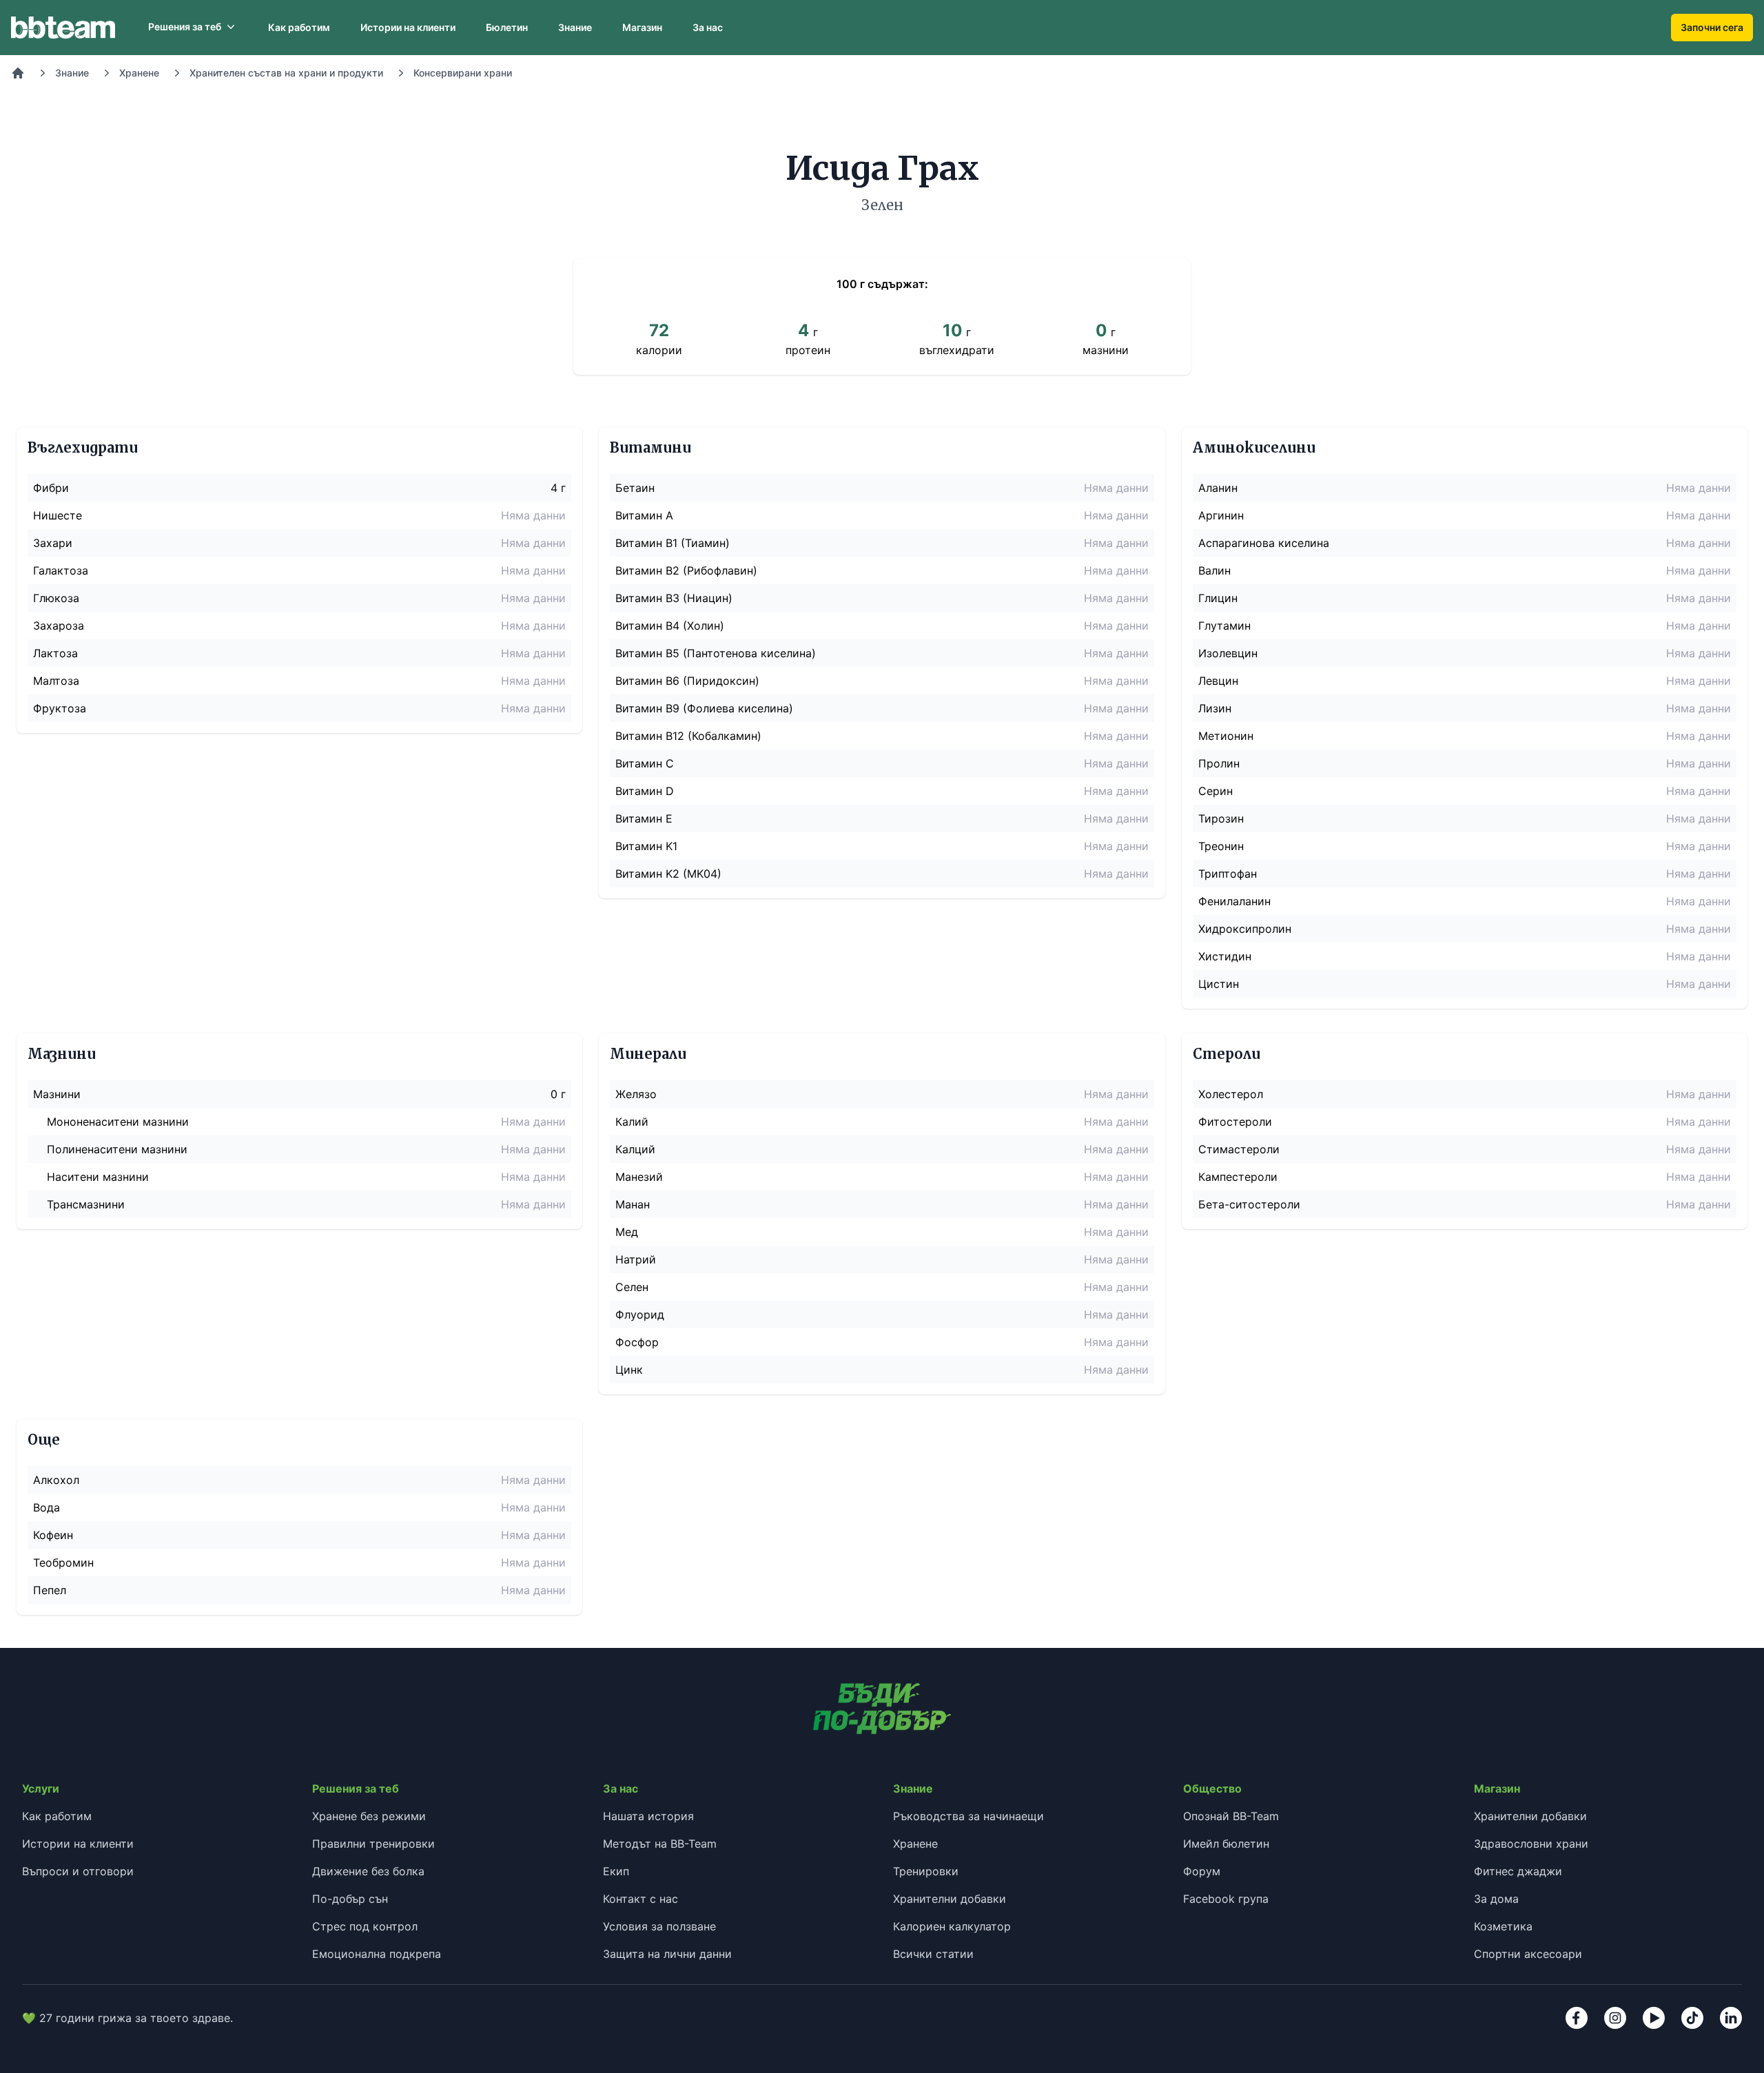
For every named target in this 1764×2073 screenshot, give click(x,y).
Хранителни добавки (950, 1899)
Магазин (642, 27)
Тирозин (1221, 818)
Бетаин (635, 488)
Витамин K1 (646, 846)
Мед (627, 1232)
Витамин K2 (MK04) (668, 874)
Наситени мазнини (98, 1177)
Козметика (1503, 1926)
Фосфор (637, 1342)
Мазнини (57, 1094)
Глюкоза (56, 598)
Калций (635, 1149)
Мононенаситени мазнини (118, 1122)
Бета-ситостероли (1249, 1204)
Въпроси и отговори (78, 1871)
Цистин (1219, 984)
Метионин (1226, 736)
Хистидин (1225, 956)
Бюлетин (507, 27)
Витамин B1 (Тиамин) (673, 543)
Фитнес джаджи (1518, 1871)
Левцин (1218, 681)
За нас (708, 27)
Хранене (139, 73)
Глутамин (1224, 626)
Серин (1216, 791)
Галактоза (61, 570)
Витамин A (644, 515)
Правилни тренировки (373, 1844)
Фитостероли (1235, 1122)
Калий (632, 1122)
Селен (632, 1287)
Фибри (51, 488)
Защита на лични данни (667, 1954)
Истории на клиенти (408, 27)
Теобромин (63, 1563)
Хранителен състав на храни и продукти (286, 73)
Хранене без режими (369, 1816)
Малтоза (56, 681)
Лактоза (55, 653)
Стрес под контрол (365, 1926)
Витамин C (645, 763)
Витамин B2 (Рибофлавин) (686, 570)
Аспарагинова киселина (1264, 543)
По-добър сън (350, 1899)
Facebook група (1226, 1899)
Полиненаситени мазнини (117, 1149)
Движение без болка (368, 1871)
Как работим (299, 27)
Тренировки (926, 1871)
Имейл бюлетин (1226, 1844)
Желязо (636, 1094)
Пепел (50, 1590)
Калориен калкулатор (952, 1926)
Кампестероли (1238, 1177)
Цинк (629, 1370)
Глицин (1218, 598)
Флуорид (640, 1314)
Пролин (1219, 763)
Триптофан (1228, 874)
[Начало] (18, 73)
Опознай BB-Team (1231, 1816)
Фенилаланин (1234, 901)
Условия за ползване (659, 1926)
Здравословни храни (1531, 1844)
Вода (47, 1507)
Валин (1214, 570)
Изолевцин (1228, 653)
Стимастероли (1239, 1149)
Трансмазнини (86, 1204)
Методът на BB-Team (660, 1844)
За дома (1496, 1899)
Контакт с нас (640, 1899)
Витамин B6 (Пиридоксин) (687, 681)
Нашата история (648, 1816)
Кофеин (53, 1535)
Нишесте (58, 515)
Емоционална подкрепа (377, 1954)
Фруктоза (60, 708)
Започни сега (1712, 27)
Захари (53, 543)
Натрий (636, 1259)
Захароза (59, 626)
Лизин (1215, 708)
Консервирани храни (463, 73)
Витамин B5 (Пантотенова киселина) (716, 653)
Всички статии (933, 1954)
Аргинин (1221, 515)
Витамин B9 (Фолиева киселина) (704, 708)
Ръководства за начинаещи (968, 1816)
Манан (633, 1204)
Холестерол (1231, 1094)
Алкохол (56, 1480)
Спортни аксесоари (1528, 1954)
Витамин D (645, 791)
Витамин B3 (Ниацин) (674, 598)
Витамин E (644, 818)
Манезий (639, 1177)
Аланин (1218, 488)
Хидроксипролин (1245, 929)
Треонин (1221, 846)
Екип (616, 1871)
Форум (1202, 1871)
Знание (575, 27)
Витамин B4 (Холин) (670, 626)
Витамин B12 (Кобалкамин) (688, 736)
